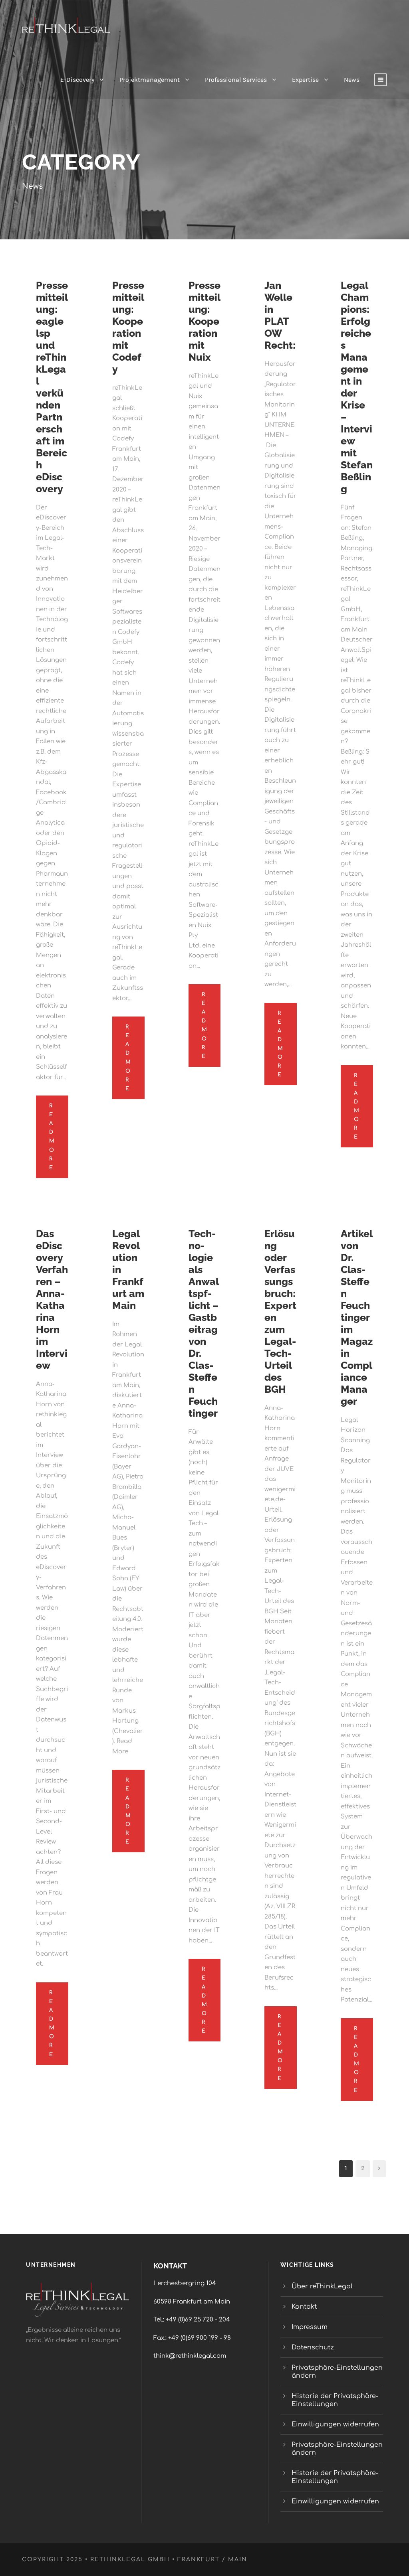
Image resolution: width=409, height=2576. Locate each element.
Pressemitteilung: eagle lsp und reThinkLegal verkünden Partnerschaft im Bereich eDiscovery (52, 387)
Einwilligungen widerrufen (335, 2424)
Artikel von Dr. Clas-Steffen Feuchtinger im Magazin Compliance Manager (357, 1317)
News (352, 80)
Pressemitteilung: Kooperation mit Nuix (204, 321)
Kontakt (304, 2307)
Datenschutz (313, 2347)
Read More (52, 1137)
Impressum (310, 2327)
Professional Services (236, 80)
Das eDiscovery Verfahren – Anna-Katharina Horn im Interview (52, 1299)
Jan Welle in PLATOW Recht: (280, 315)
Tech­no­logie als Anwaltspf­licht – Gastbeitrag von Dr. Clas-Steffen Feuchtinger (204, 1323)
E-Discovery (77, 80)
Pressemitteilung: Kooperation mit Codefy (128, 327)
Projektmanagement (150, 80)
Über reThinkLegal (323, 2286)
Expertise (305, 80)
